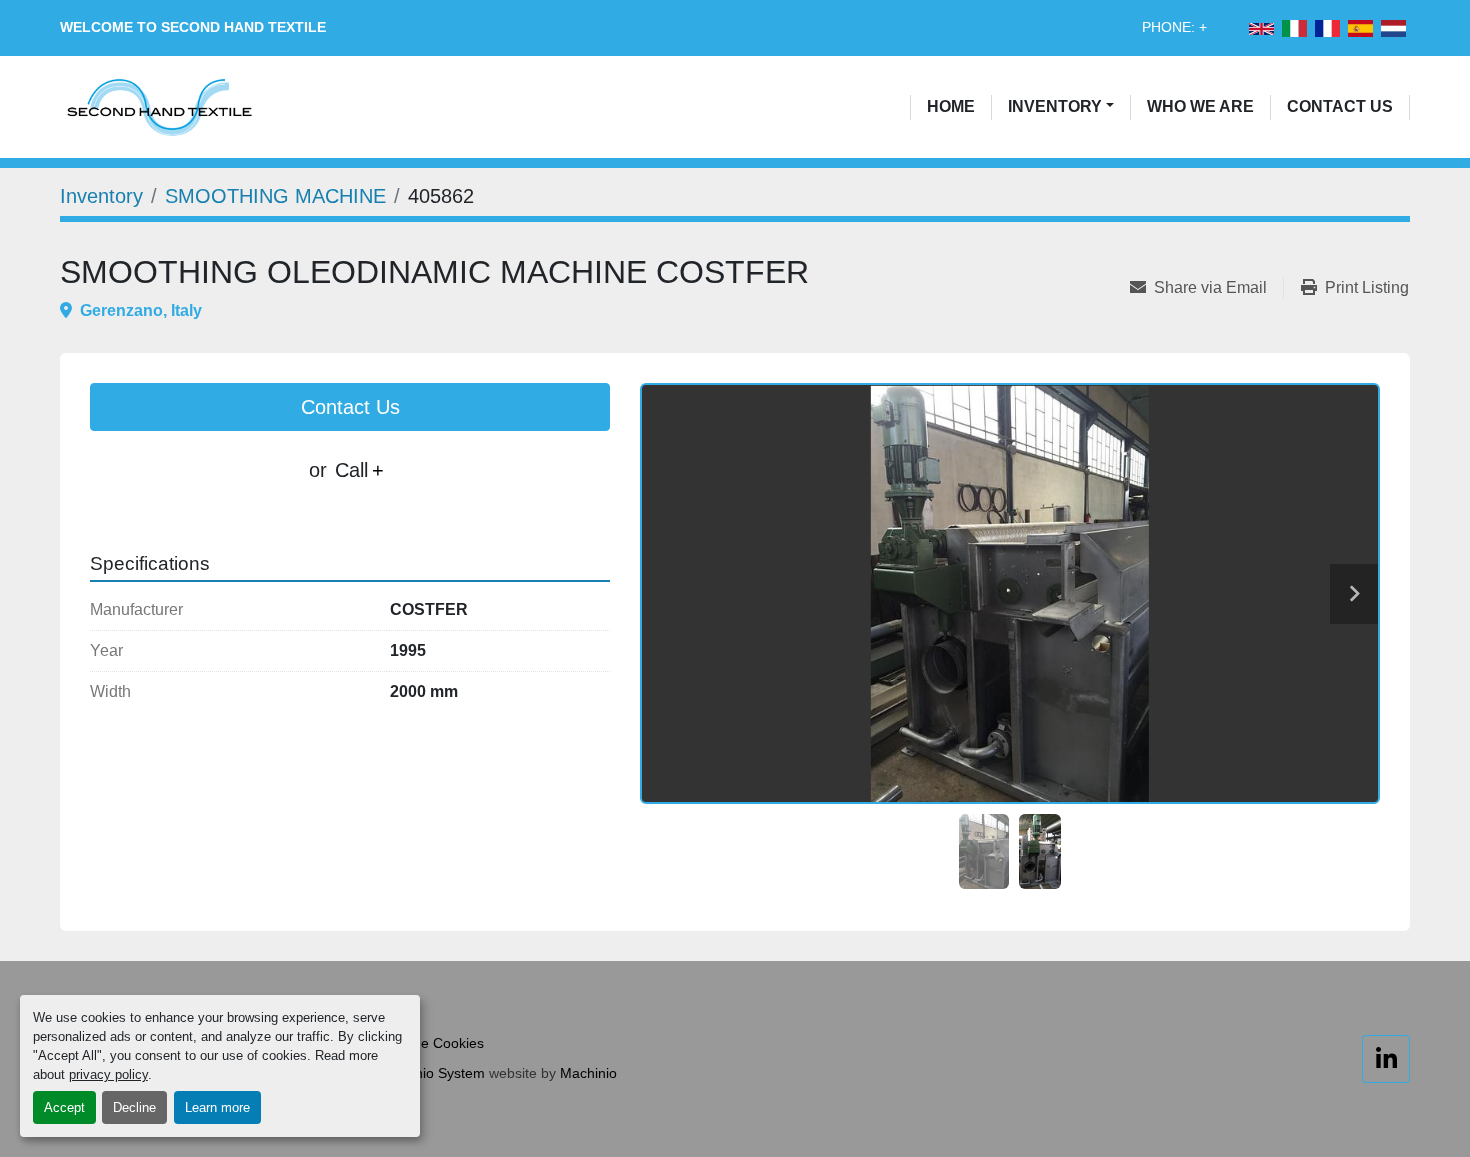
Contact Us (1340, 106)
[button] (1061, 107)
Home (951, 106)
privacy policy (108, 1074)
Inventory (1055, 106)
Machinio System (431, 1073)
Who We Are (1200, 106)
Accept (64, 1107)
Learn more (217, 1107)
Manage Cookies (430, 1043)
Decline (134, 1107)
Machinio (588, 1073)
